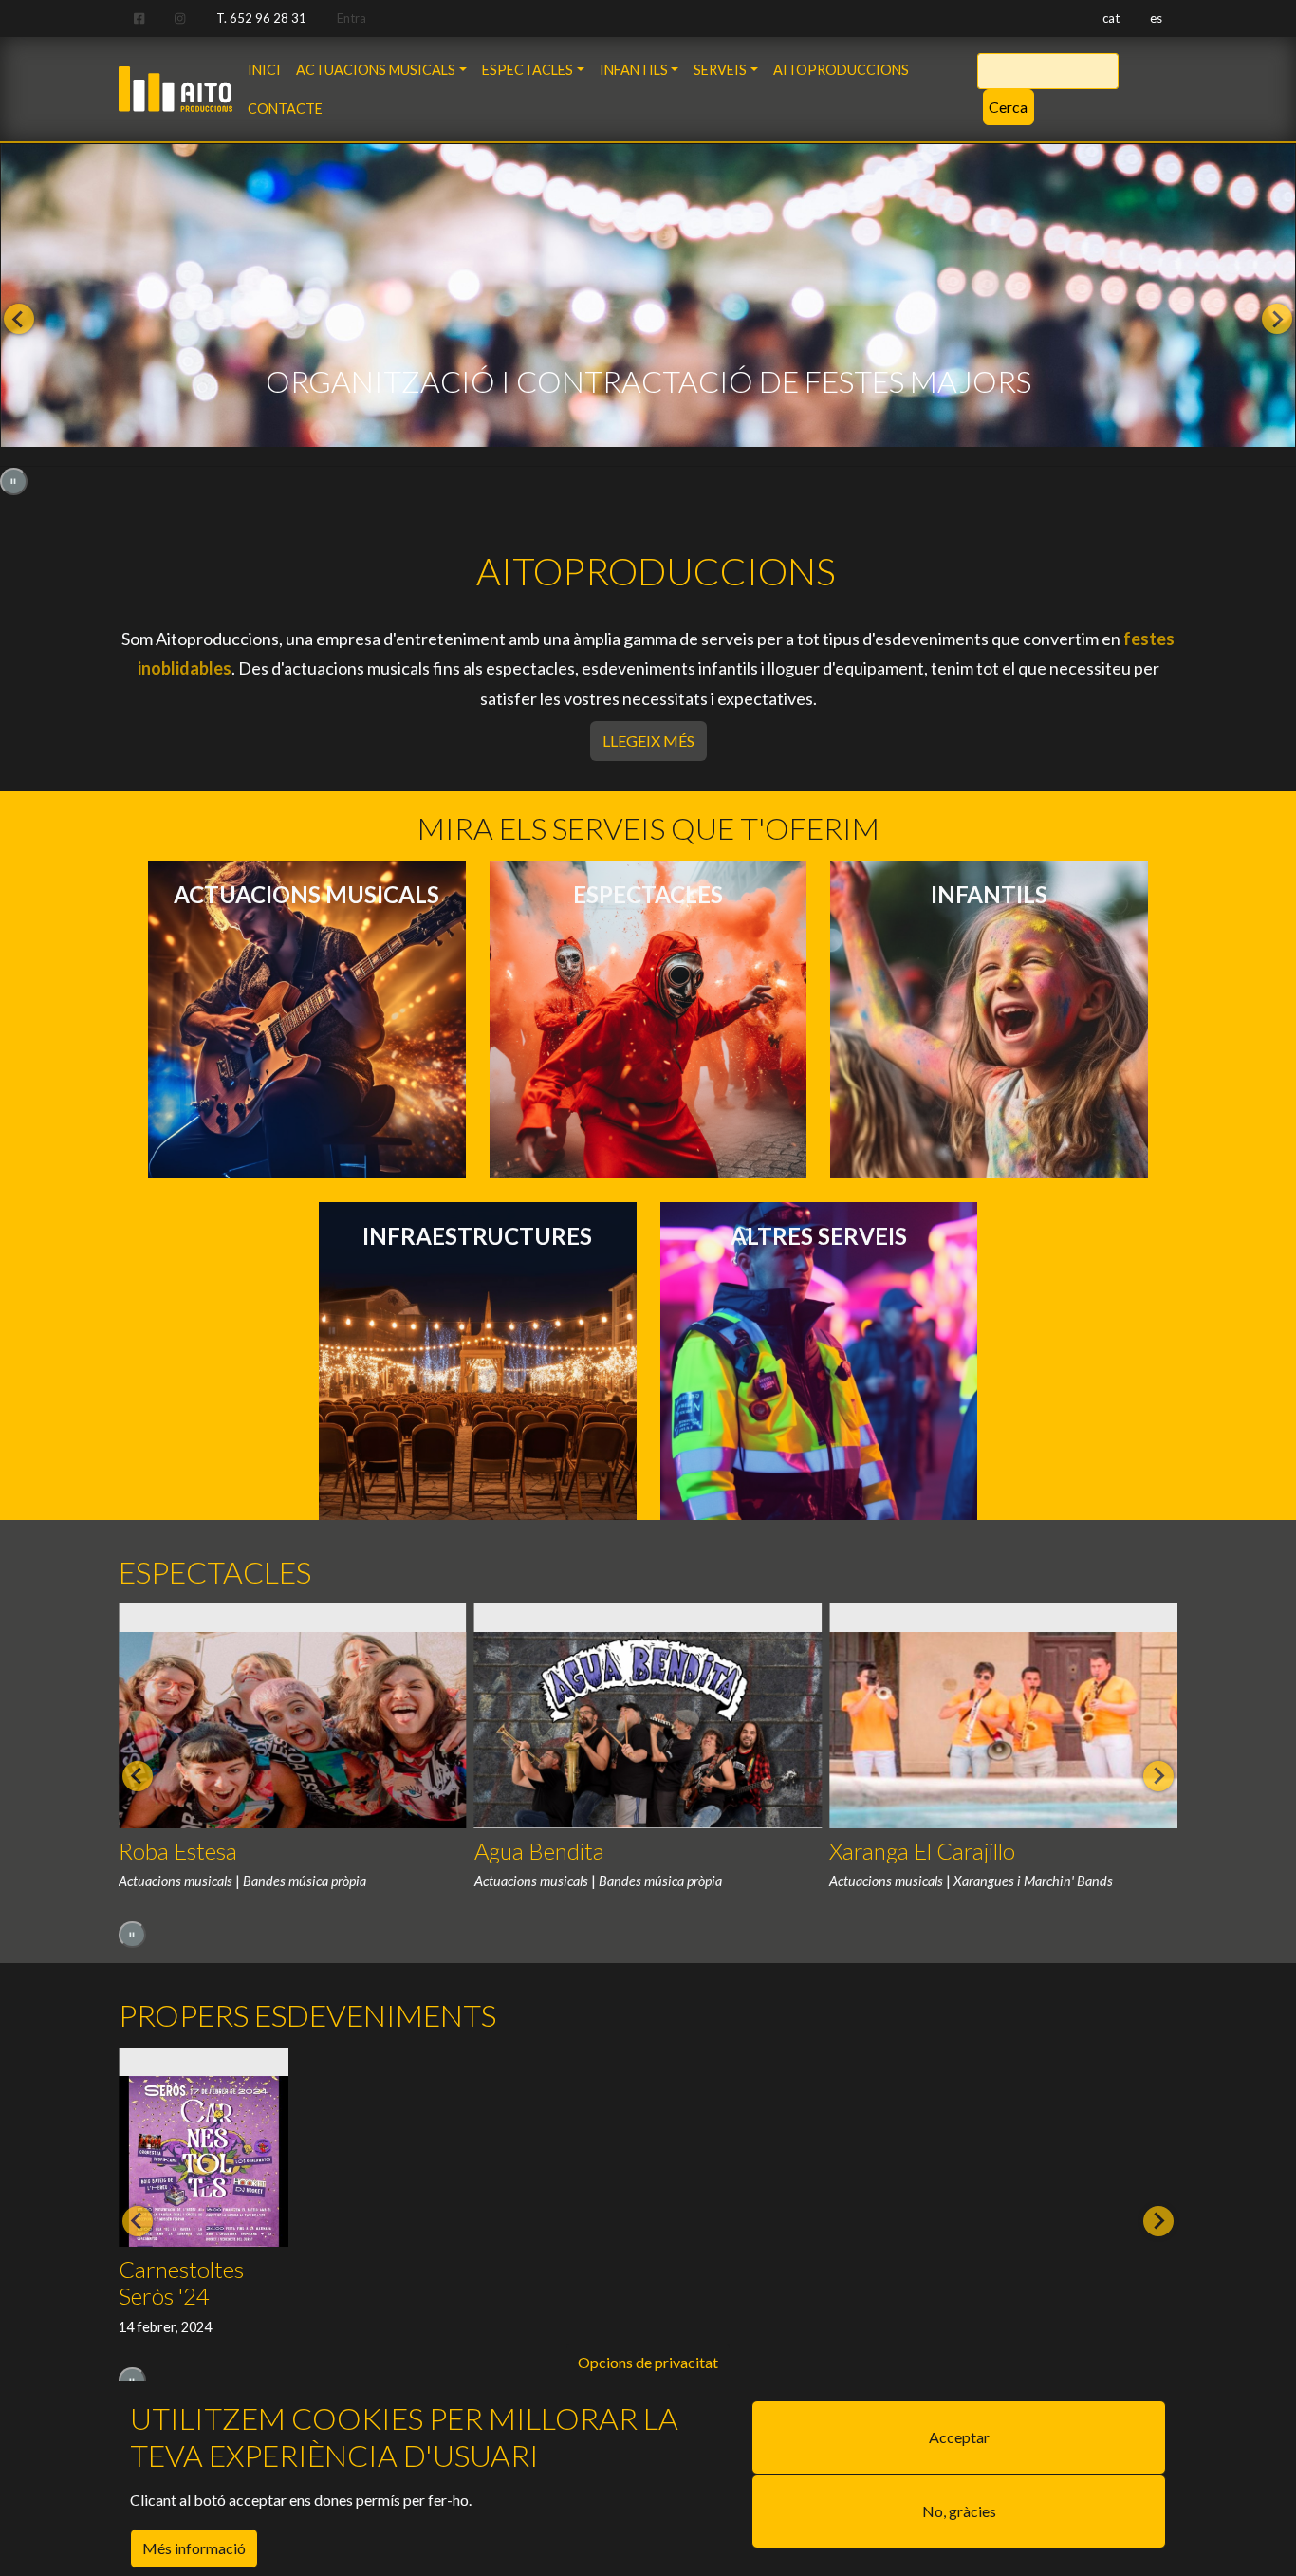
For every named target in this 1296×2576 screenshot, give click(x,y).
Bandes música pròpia (305, 1881)
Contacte (285, 109)
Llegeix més (655, 740)
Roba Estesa (178, 1851)
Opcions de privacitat (648, 2362)
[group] (648, 306)
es (1156, 18)
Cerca (1008, 107)
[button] (204, 2233)
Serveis (720, 70)
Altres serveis (819, 1236)
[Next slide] (1158, 1776)
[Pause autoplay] (14, 482)
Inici (264, 70)
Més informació (194, 2548)
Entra (352, 18)
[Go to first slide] (1277, 319)
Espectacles (528, 70)
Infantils (634, 70)
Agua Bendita (539, 1851)
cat (1111, 18)
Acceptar (959, 2437)
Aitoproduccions (841, 70)
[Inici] (176, 82)
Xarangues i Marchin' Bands (1033, 1881)
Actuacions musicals (376, 70)
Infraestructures (477, 1236)
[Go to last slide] (138, 1776)
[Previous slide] (19, 319)
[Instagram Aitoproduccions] (180, 19)
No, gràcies (959, 2511)
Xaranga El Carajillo (922, 1851)
